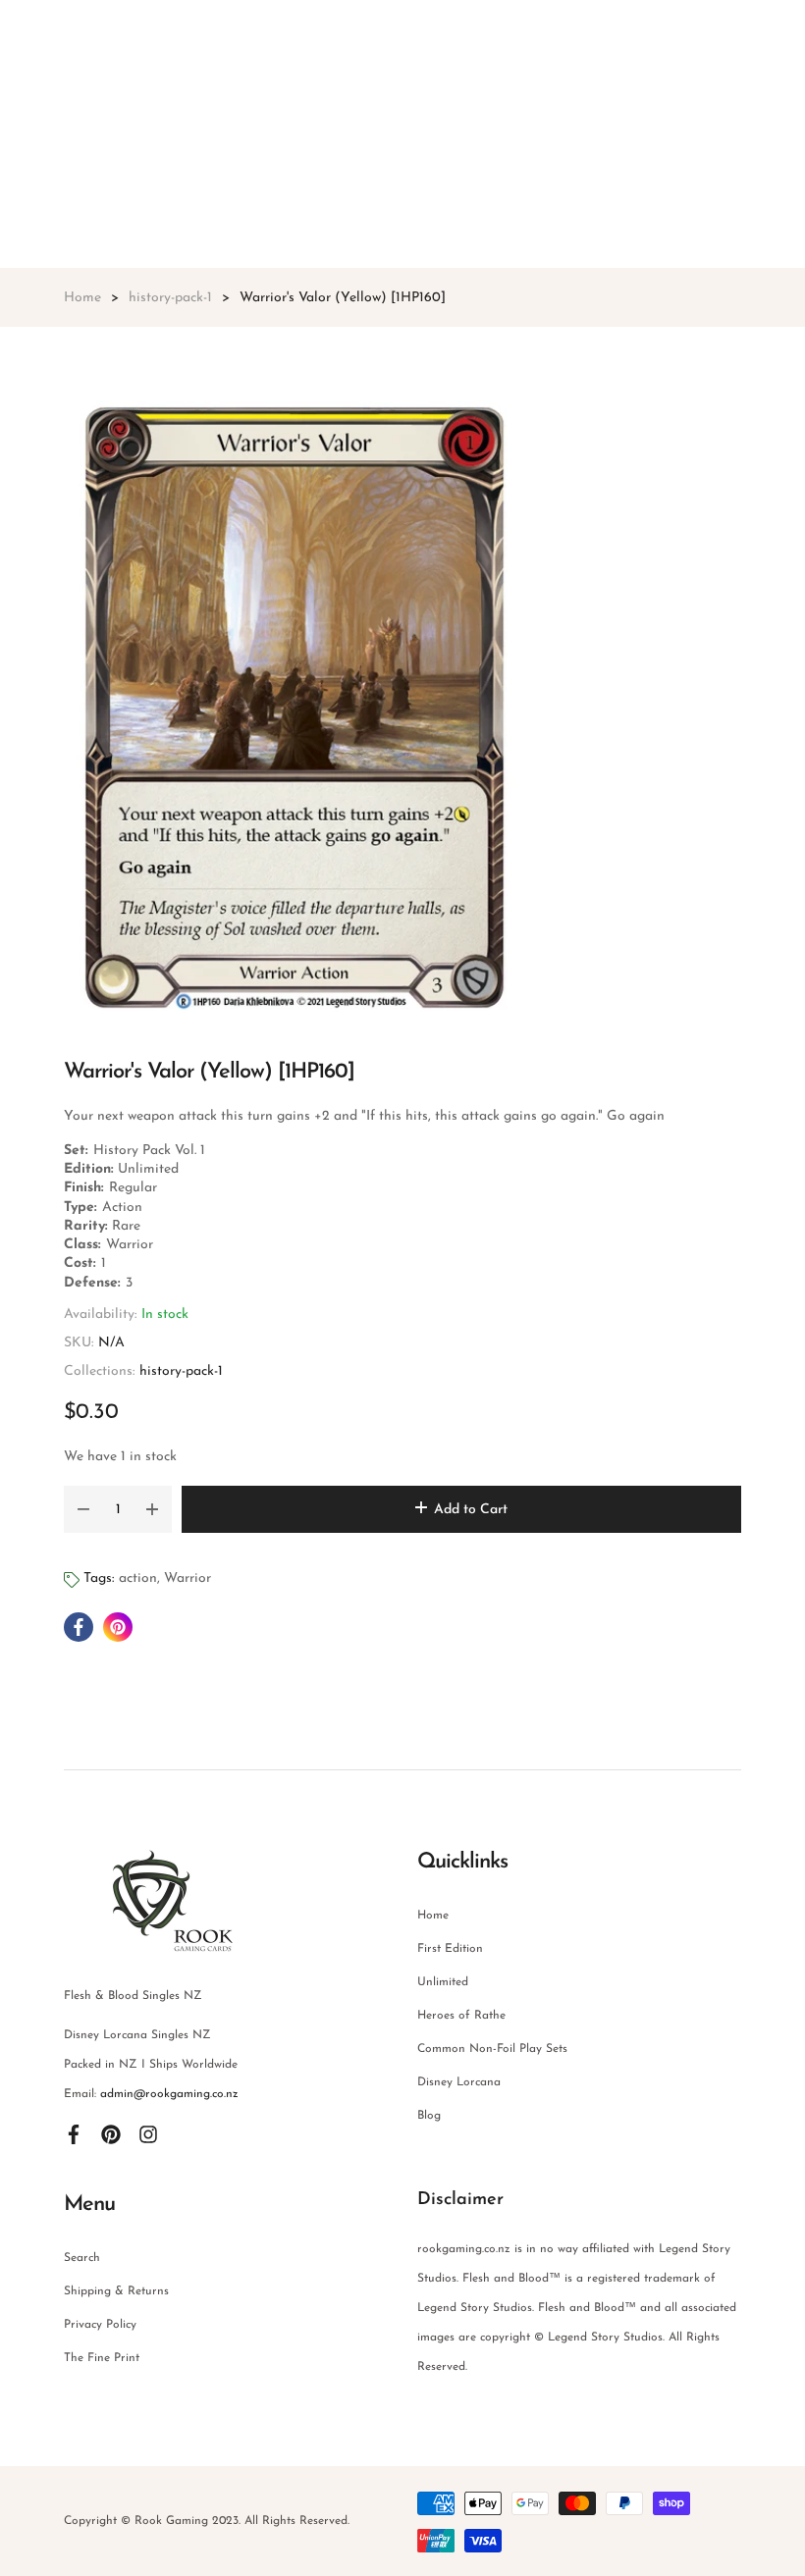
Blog (429, 2116)
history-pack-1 (181, 1371)
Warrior (188, 1578)
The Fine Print (102, 2358)
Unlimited (443, 1982)
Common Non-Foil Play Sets (492, 2049)
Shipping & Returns (116, 2291)
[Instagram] (148, 2133)
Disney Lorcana (459, 2082)
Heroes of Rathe (461, 2016)
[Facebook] (74, 2133)
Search (82, 2258)
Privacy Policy (100, 2325)
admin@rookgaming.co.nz (169, 2094)
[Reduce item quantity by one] (83, 1509)
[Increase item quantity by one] (152, 1509)
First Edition (450, 1949)
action (138, 1578)
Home (433, 1916)
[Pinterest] (111, 2133)
